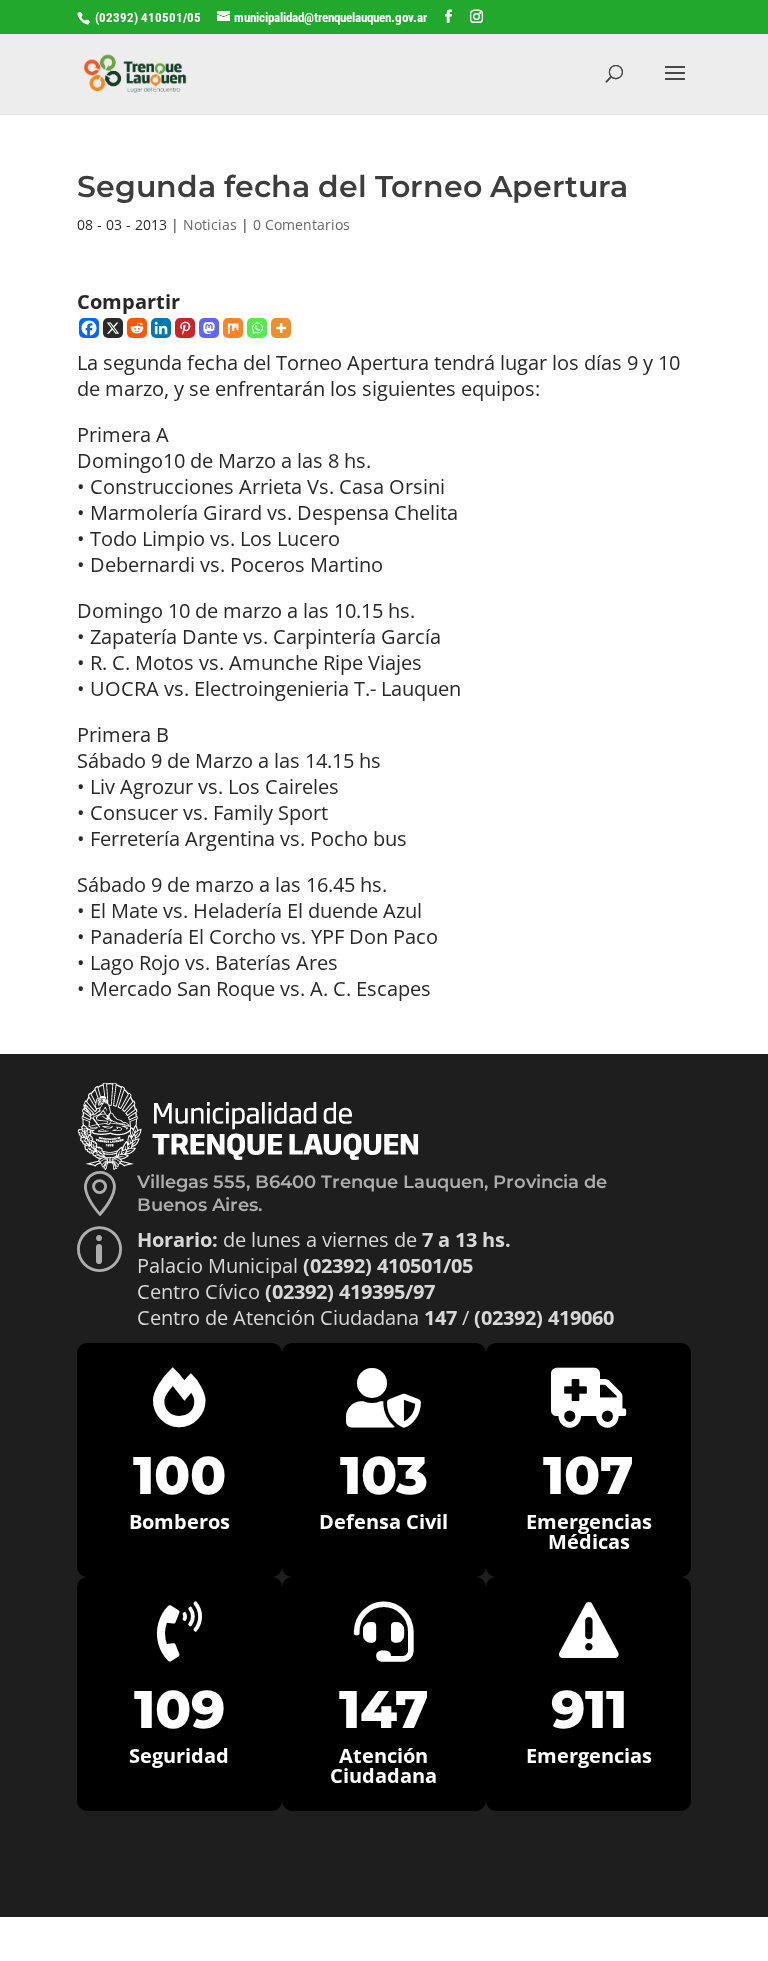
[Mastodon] (209, 328)
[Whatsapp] (257, 328)
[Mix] (233, 328)
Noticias (210, 224)
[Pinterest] (185, 328)
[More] (281, 328)
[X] (113, 328)
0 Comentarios (301, 224)
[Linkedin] (161, 328)
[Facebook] (89, 328)
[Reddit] (137, 328)
